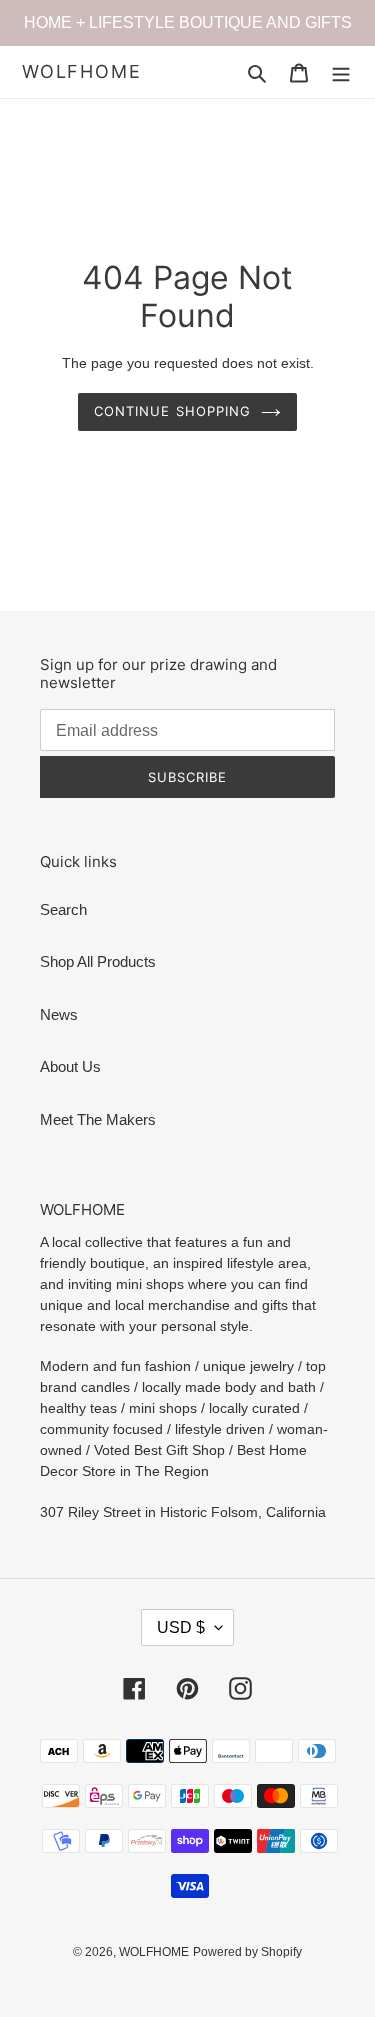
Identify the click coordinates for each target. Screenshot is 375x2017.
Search (63, 909)
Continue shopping (172, 411)
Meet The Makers (98, 1119)
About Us (70, 1066)
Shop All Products (98, 961)
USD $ (181, 1627)
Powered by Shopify (247, 1952)
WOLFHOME (81, 71)
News (59, 1014)
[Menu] (341, 72)
